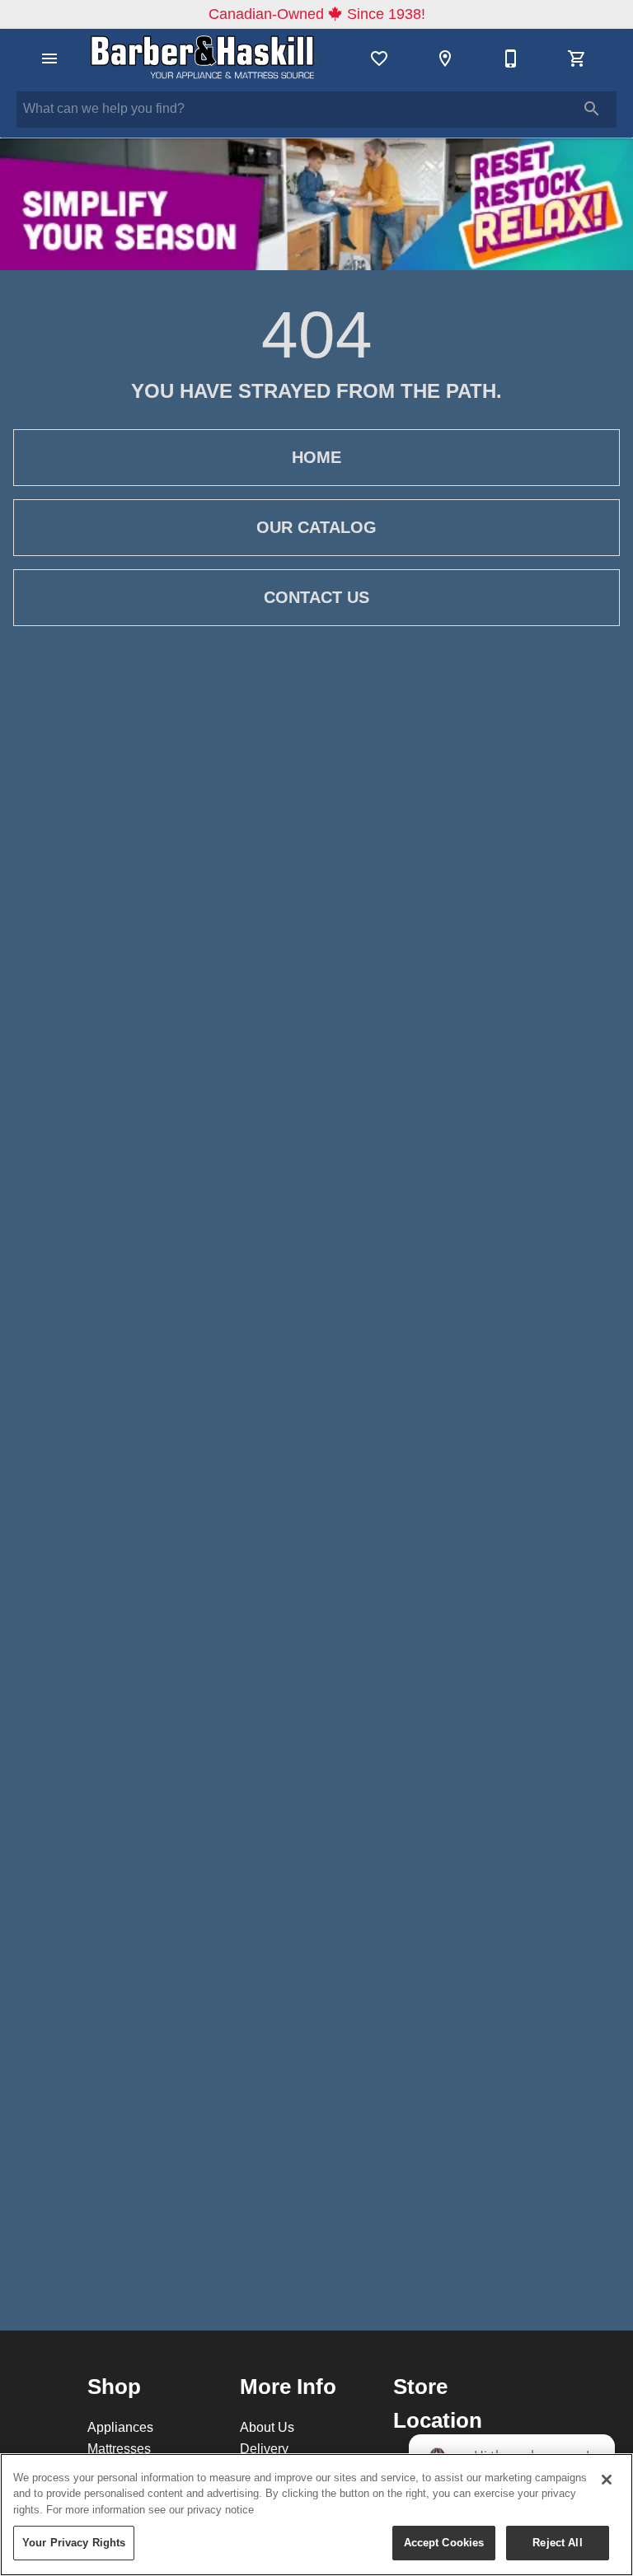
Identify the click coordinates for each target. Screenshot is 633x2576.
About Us (267, 2427)
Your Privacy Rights (74, 2542)
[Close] (607, 2480)
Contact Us (316, 597)
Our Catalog (316, 527)
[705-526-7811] (511, 58)
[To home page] (204, 58)
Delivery (264, 2448)
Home (316, 457)
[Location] (445, 58)
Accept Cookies (444, 2542)
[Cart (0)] (577, 58)
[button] (49, 58)
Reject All (557, 2542)
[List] (379, 58)
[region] (316, 2515)
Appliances (120, 2427)
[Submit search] (592, 109)
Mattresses (119, 2448)
